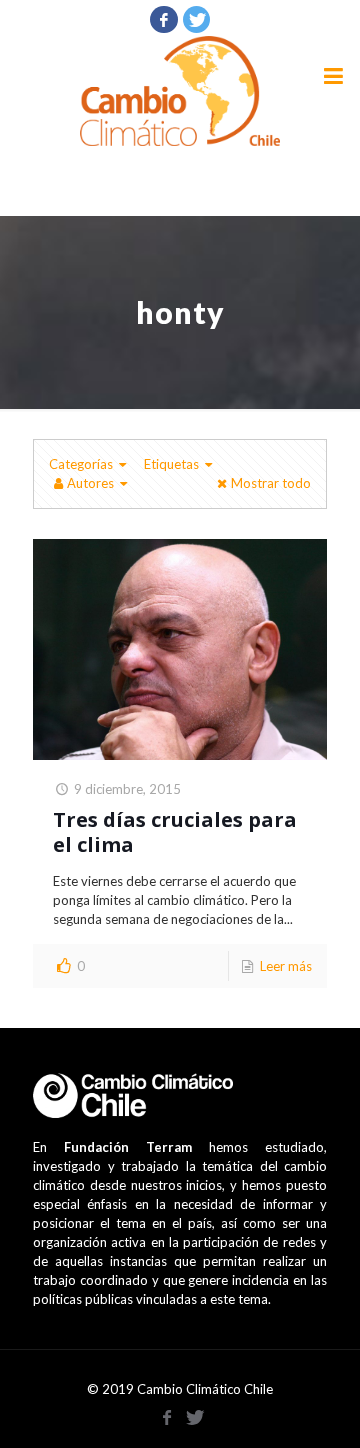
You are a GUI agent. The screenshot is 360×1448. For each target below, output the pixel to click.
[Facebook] (164, 19)
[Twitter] (197, 19)
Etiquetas (171, 464)
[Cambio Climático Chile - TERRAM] (180, 91)
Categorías (81, 464)
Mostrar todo (271, 483)
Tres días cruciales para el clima (175, 832)
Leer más (286, 966)
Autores (90, 483)
